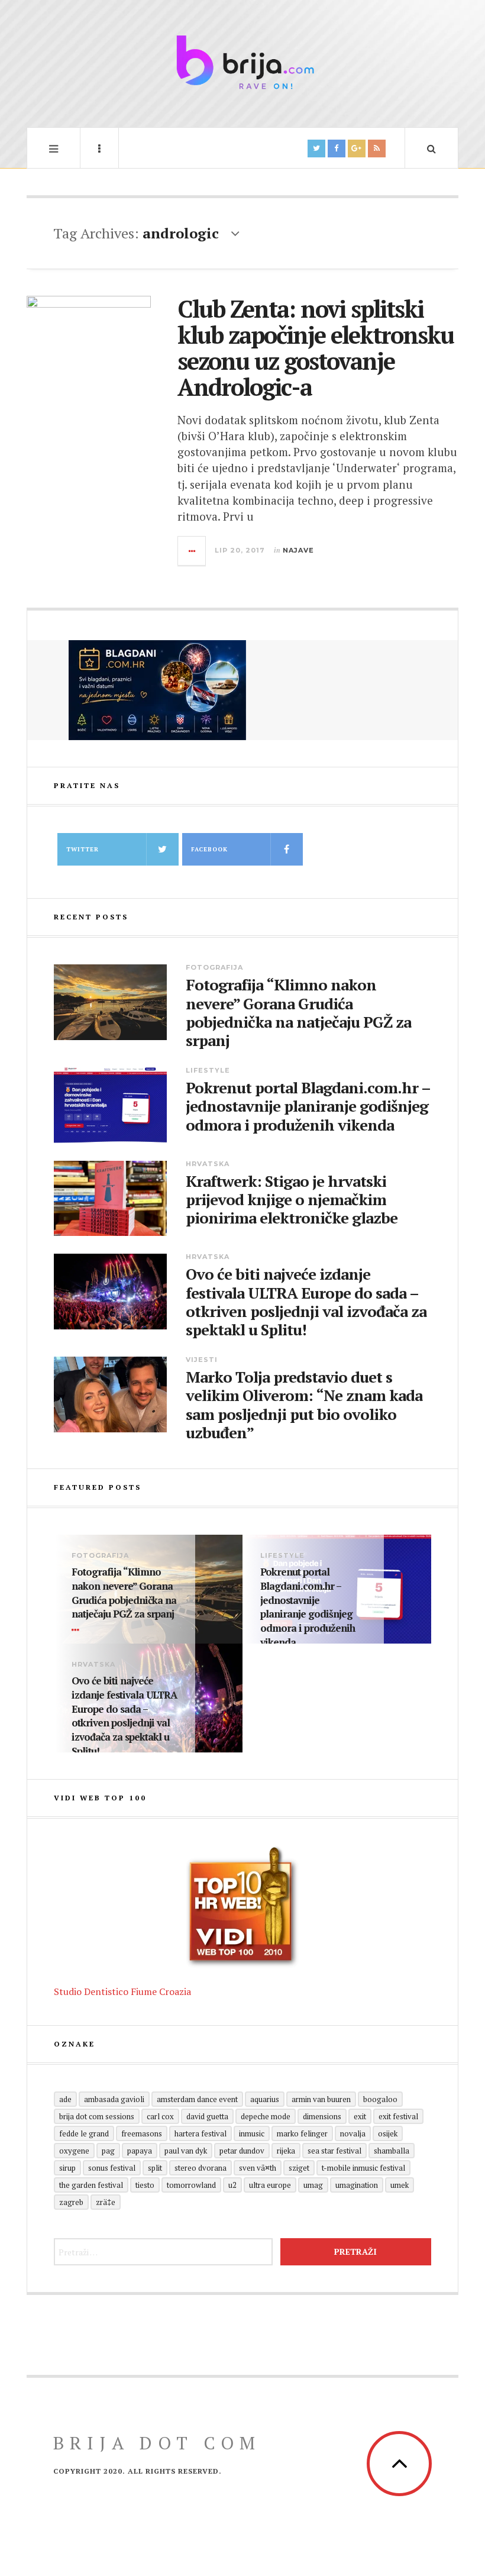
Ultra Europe (270, 2185)
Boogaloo (380, 2099)
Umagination (357, 2185)
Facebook (209, 849)
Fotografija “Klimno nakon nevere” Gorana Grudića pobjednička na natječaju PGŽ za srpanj (298, 1013)
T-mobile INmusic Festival (363, 2168)
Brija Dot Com (157, 2443)
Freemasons (142, 2133)
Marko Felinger (302, 2133)
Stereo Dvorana (201, 2168)
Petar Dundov (242, 2151)
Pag (108, 2151)
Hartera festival (201, 2133)
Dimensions (322, 2116)
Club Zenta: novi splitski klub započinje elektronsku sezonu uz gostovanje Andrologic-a (316, 348)
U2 (232, 2185)
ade (65, 2099)
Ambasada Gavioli (114, 2099)
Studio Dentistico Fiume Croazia (122, 1991)
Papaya (140, 2151)
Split (155, 2168)
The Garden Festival (91, 2185)
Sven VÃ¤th (258, 2168)
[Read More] (77, 1630)
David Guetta (207, 2116)
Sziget (299, 2168)
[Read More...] (192, 551)
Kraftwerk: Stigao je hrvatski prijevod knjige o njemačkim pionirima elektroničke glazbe (292, 1200)
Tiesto (145, 2185)
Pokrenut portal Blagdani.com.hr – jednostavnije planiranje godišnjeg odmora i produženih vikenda (308, 1106)
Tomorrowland (191, 2185)
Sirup (67, 2168)
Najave (298, 550)
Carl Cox (160, 2116)
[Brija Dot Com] (242, 62)
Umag (313, 2185)
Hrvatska (208, 1164)
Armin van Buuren (321, 2099)
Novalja (353, 2133)
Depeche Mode (266, 2116)
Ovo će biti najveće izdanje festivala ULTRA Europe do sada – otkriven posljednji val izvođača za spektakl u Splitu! (306, 1302)
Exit (360, 2116)
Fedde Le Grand (84, 2133)
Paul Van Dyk (186, 2151)
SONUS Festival (112, 2168)
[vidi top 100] (242, 1907)
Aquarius (265, 2099)
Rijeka (286, 2151)
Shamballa (392, 2151)
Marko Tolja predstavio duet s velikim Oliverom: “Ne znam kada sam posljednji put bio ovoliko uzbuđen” (304, 1405)
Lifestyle (208, 1070)
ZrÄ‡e (106, 2202)
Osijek (388, 2133)
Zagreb (71, 2202)
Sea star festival (334, 2151)
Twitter (83, 849)
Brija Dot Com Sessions (97, 2116)
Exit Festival (398, 2116)
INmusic (252, 2133)
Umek (400, 2185)
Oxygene (74, 2151)
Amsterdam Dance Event (197, 2099)
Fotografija (214, 967)
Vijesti (202, 1360)
